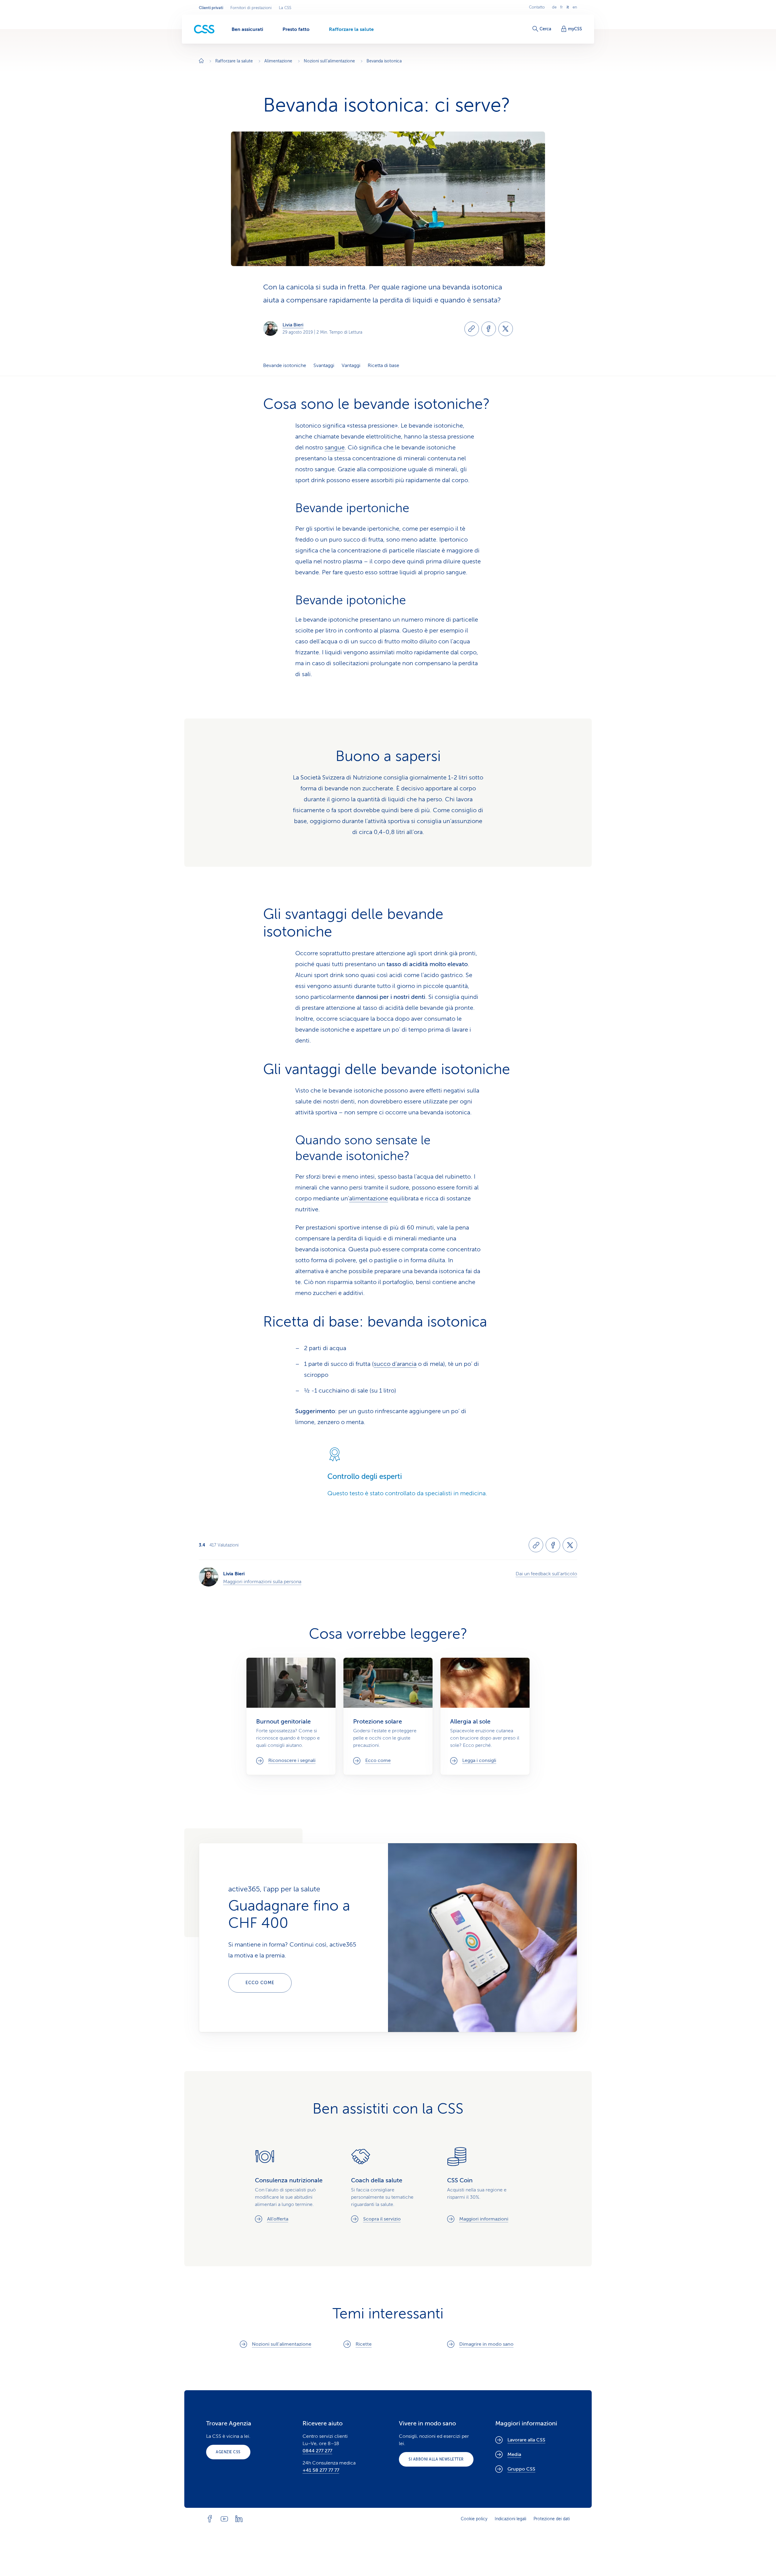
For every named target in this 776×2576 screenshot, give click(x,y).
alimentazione (369, 1198)
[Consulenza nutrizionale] (292, 2185)
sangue (335, 447)
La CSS (285, 8)
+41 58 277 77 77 (321, 2470)
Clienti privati (211, 8)
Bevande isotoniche (285, 365)
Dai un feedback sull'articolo (546, 1574)
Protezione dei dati (552, 2519)
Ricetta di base (383, 365)
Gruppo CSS (521, 2469)
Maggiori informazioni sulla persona (262, 1582)
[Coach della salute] (388, 2185)
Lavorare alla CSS (526, 2440)
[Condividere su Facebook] (489, 329)
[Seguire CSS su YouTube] (224, 2519)
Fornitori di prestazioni (251, 8)
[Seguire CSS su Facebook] (210, 2519)
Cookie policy (474, 2519)
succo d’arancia (395, 1364)
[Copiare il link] (472, 329)
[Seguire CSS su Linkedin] (239, 2519)
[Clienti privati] (204, 29)
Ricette (364, 2344)
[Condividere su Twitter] (506, 329)
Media (514, 2454)
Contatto (537, 7)
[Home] (201, 61)
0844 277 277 (317, 2451)
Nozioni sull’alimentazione (282, 2344)
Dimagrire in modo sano (486, 2344)
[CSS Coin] (484, 2185)
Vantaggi (351, 365)
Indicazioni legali (510, 2519)
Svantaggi (324, 365)
